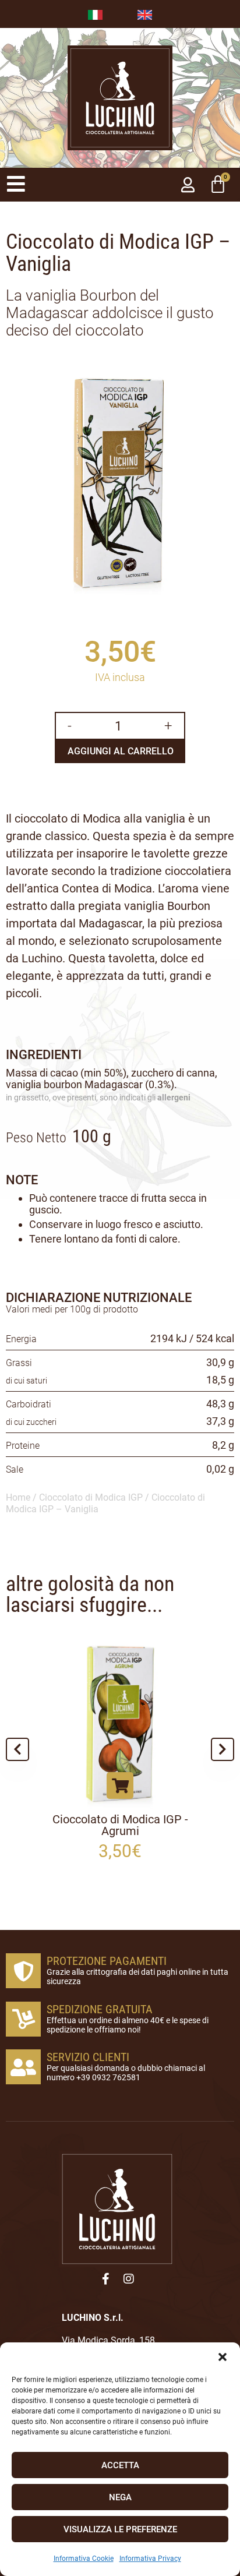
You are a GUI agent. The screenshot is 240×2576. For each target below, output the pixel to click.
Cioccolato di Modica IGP (91, 1497)
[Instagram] (129, 2279)
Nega (120, 2497)
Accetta (120, 2465)
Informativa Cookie (84, 2559)
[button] (223, 2357)
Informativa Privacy (150, 2559)
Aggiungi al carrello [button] (90, 1785)
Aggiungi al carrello (121, 751)
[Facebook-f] (105, 2279)
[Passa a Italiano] (95, 14)
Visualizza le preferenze (120, 2529)
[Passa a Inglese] (145, 14)
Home (18, 1497)
